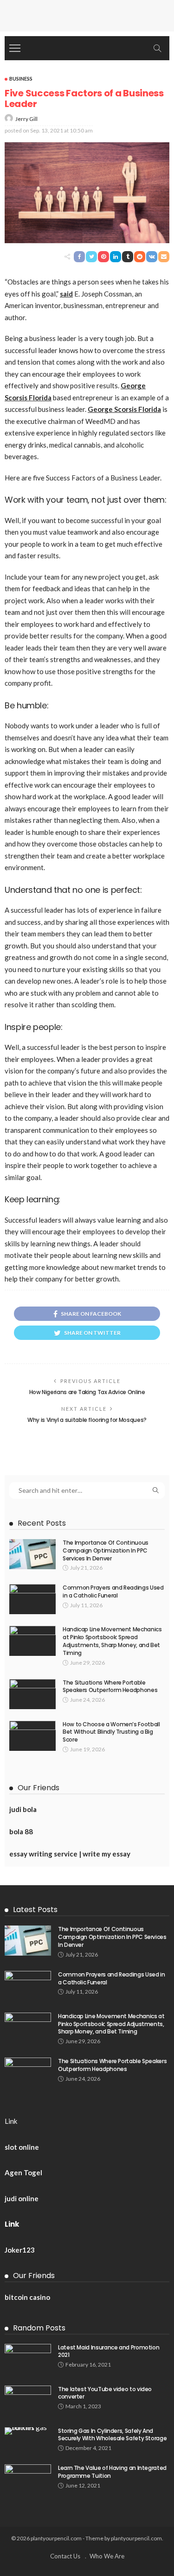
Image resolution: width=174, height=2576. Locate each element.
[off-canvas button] (15, 48)
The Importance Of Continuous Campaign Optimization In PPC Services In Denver (106, 1550)
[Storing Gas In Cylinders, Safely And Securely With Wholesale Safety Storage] (28, 2431)
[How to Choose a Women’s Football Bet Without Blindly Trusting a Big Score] (32, 1736)
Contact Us (65, 2556)
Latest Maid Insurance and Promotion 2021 (109, 2351)
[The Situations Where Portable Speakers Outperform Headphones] (32, 1694)
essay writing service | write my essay (70, 1854)
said (66, 294)
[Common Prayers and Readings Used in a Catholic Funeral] (32, 1599)
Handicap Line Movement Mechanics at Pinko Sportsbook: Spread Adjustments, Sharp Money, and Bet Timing (112, 1641)
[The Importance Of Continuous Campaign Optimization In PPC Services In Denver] (32, 1554)
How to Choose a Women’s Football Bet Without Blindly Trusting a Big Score (111, 1732)
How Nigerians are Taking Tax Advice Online (87, 1392)
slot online (22, 2147)
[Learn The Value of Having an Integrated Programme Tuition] (28, 2479)
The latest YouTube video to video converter (105, 2393)
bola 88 (21, 1831)
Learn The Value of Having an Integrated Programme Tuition (112, 2472)
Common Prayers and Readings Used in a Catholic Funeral (113, 1591)
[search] (157, 48)
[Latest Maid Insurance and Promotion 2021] (28, 2359)
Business (21, 79)
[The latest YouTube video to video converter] (28, 2401)
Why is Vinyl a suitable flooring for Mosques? (87, 1420)
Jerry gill (26, 119)
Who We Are (107, 2556)
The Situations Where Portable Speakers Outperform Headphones (110, 1686)
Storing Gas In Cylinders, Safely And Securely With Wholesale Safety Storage (112, 2435)
